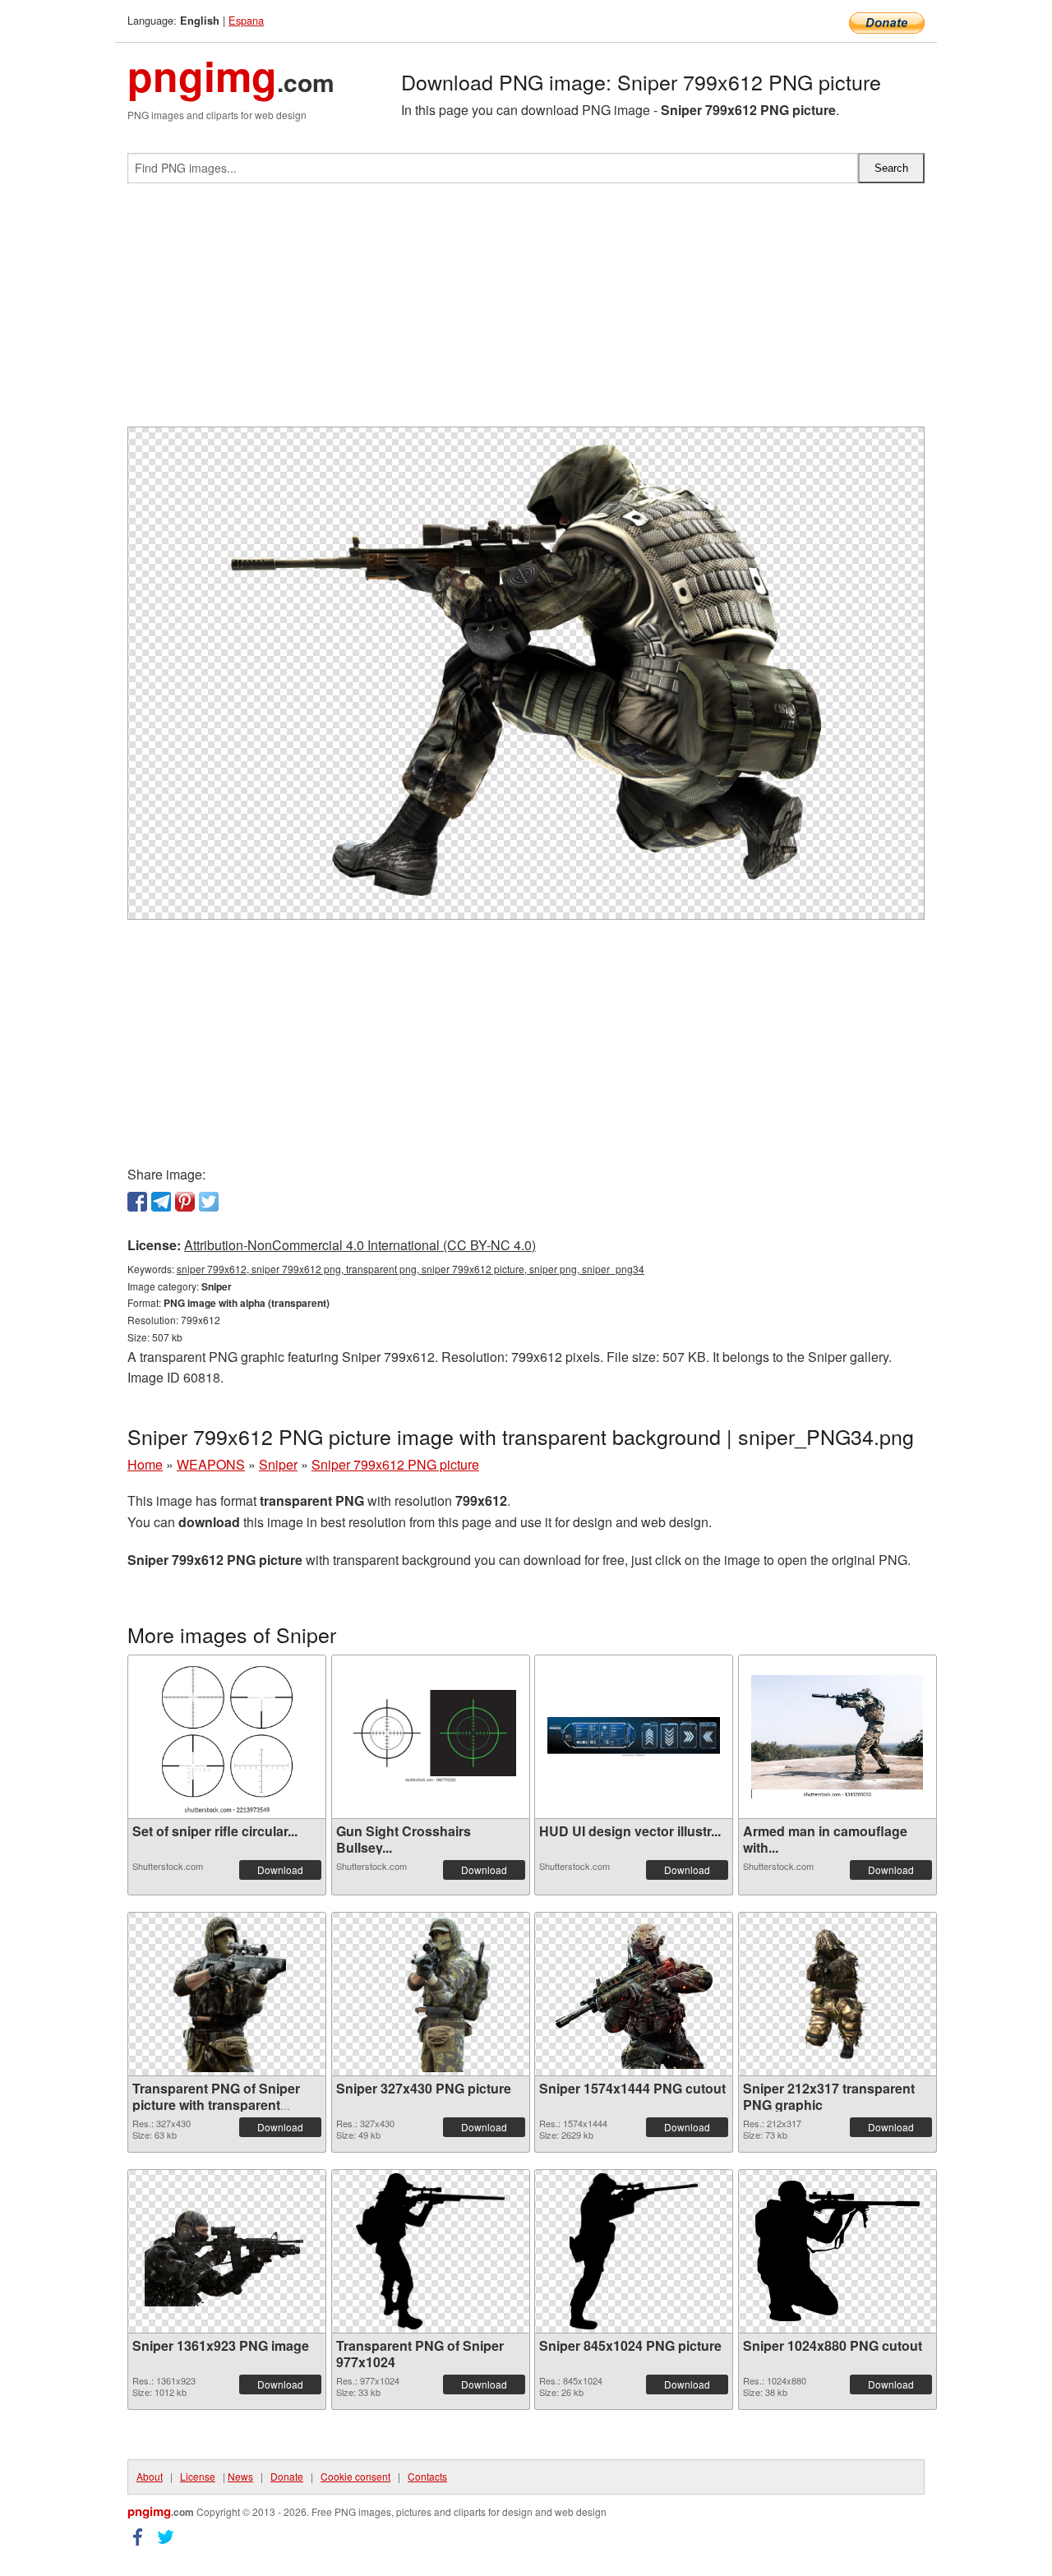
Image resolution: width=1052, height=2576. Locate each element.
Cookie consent (355, 2476)
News (240, 2476)
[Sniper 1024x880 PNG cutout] (837, 2251)
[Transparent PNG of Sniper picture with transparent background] (227, 1994)
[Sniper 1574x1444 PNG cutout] (634, 1994)
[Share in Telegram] (161, 1202)
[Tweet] (209, 1202)
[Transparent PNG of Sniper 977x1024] (430, 2251)
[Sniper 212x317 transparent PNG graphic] (837, 1994)
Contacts (427, 2476)
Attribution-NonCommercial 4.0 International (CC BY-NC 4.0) (360, 1245)
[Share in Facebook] (137, 1202)
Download (280, 1870)
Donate (287, 2476)
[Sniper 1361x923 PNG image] (227, 2251)
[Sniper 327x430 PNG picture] (430, 1994)
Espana (246, 20)
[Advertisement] (526, 312)
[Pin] (185, 1202)
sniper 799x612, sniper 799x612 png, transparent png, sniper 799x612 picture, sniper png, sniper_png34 (411, 1269)
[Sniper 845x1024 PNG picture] (634, 2251)
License (198, 2476)
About (150, 2476)
